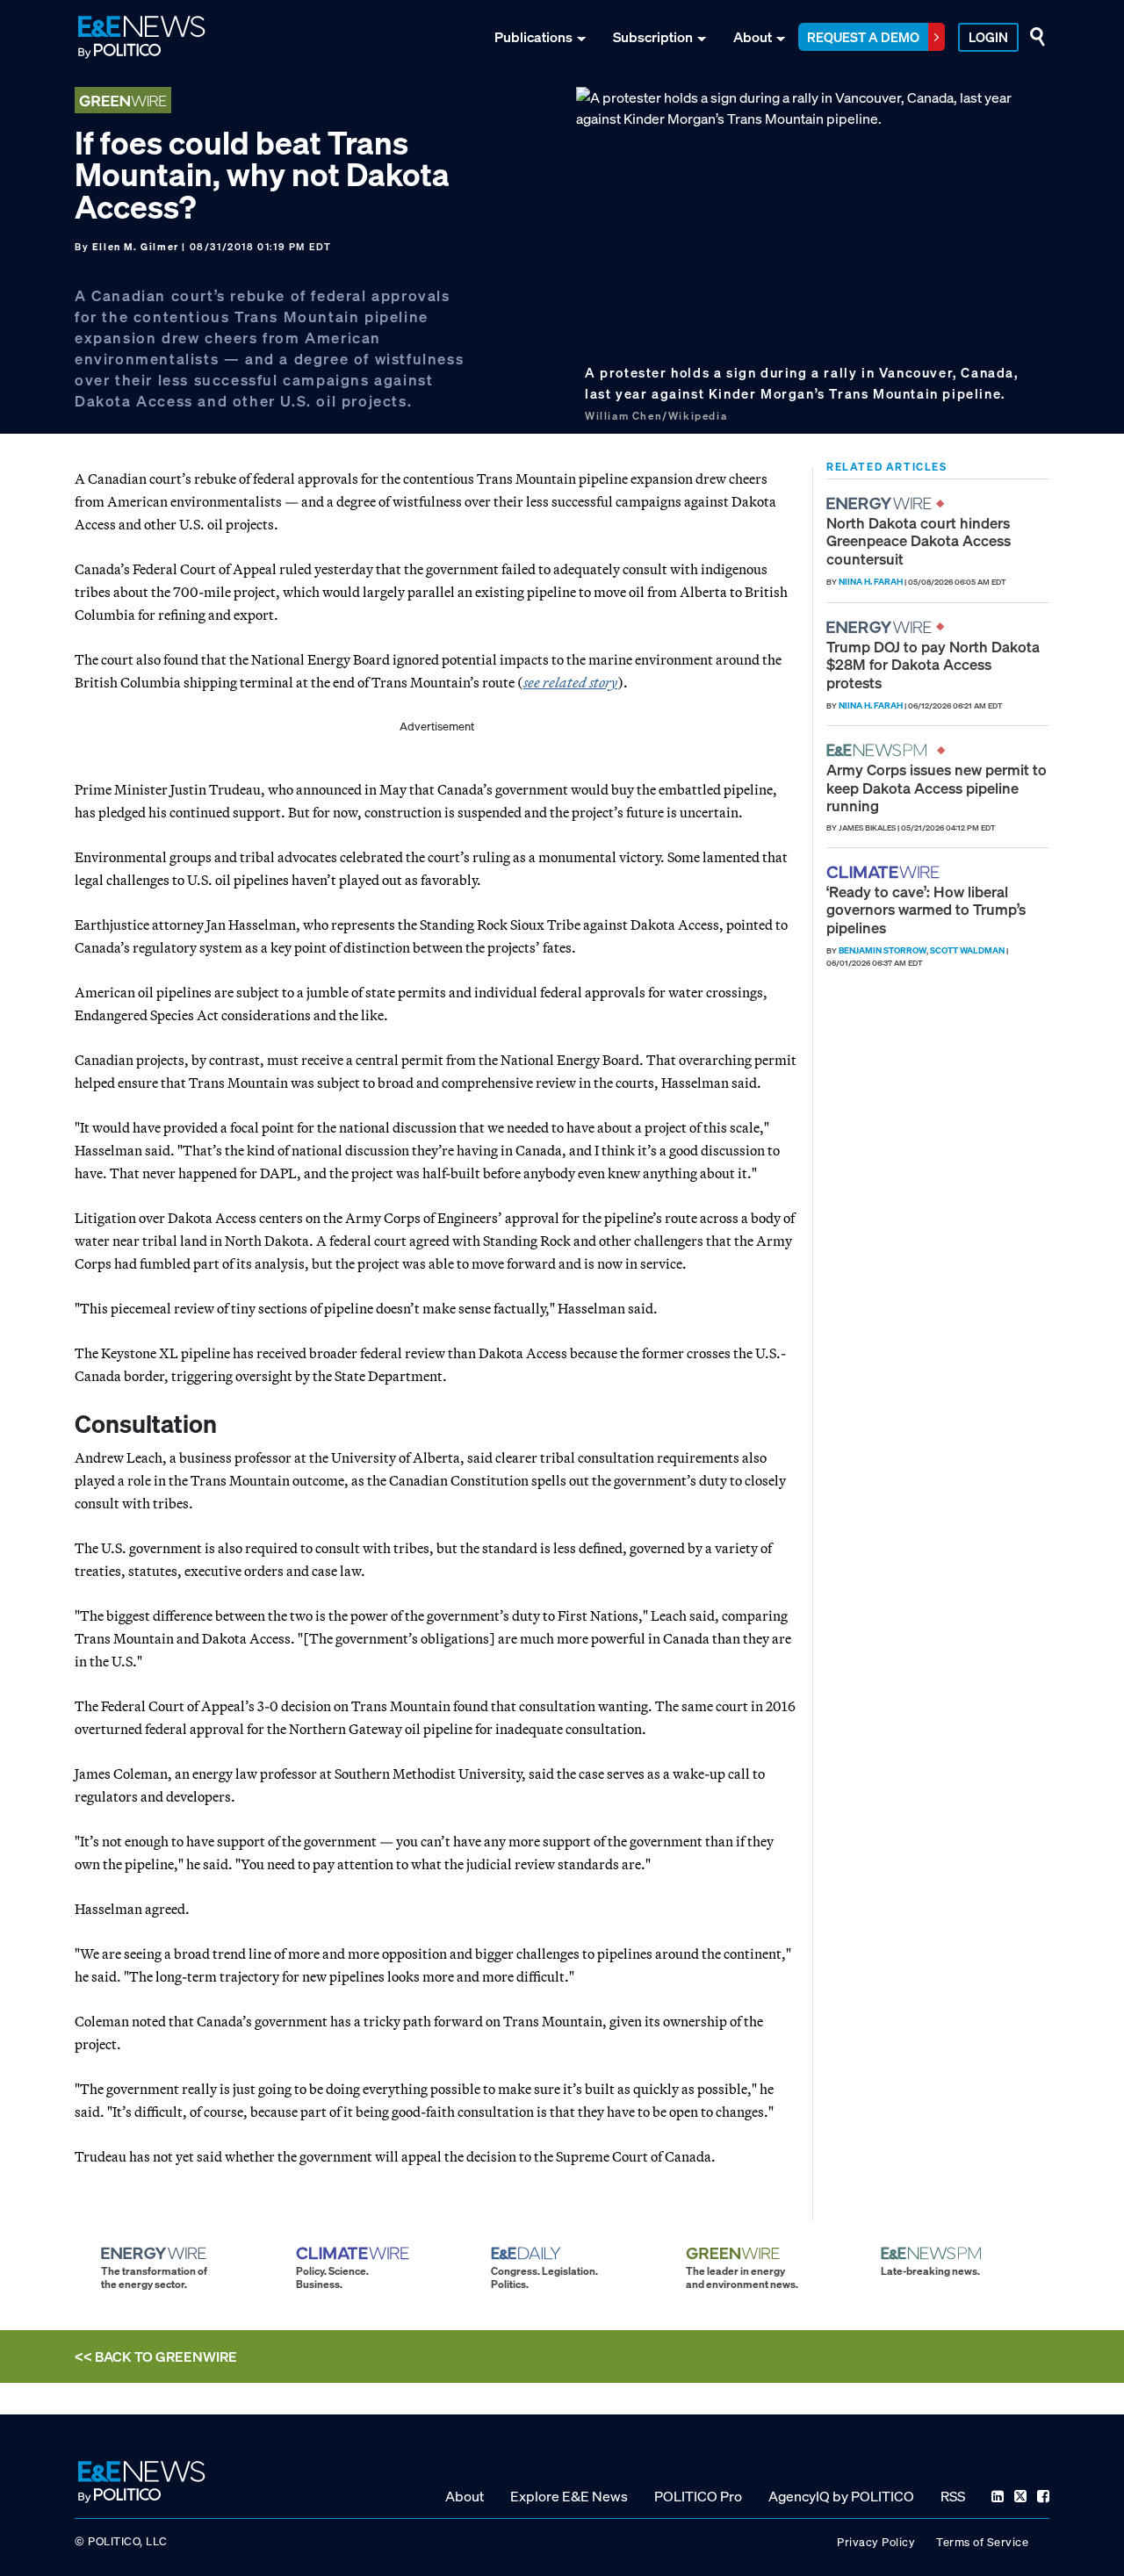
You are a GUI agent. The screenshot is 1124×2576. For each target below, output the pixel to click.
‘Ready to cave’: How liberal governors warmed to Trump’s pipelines (926, 910)
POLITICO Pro (698, 2496)
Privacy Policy (876, 2542)
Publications (533, 37)
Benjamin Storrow (883, 950)
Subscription (653, 37)
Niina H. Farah (871, 582)
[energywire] (881, 504)
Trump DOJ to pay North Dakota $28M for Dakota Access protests (933, 665)
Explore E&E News (569, 2496)
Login (988, 37)
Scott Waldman (967, 950)
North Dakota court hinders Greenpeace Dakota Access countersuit (919, 541)
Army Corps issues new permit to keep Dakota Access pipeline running (937, 788)
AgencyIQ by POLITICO (841, 2496)
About (753, 37)
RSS (953, 2496)
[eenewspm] (882, 750)
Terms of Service (982, 2542)
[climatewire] (885, 872)
